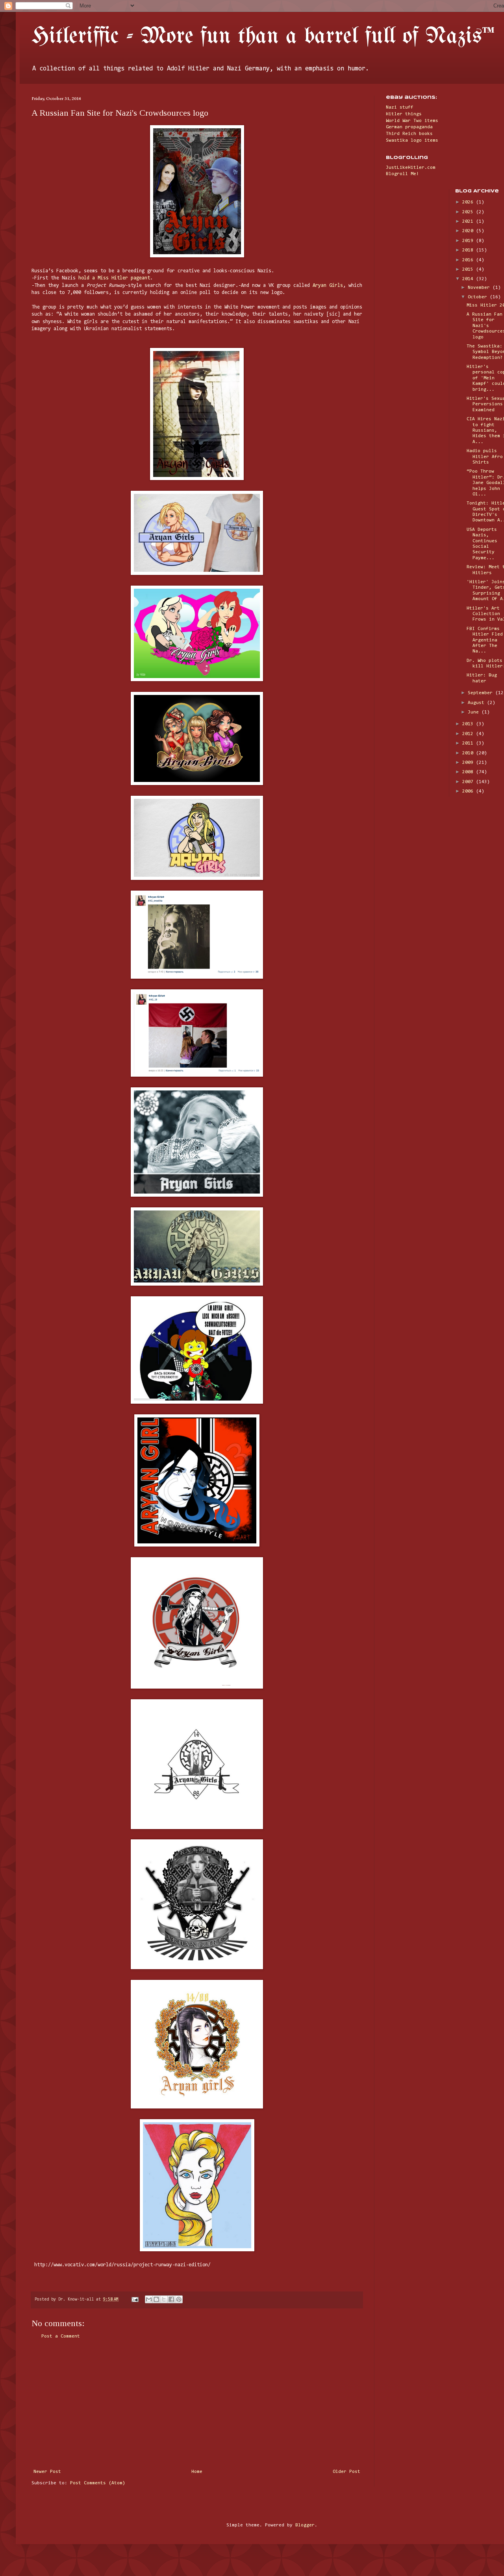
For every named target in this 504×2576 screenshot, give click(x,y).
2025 (469, 212)
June (475, 712)
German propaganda (409, 127)
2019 (469, 241)
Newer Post (47, 2472)
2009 (469, 763)
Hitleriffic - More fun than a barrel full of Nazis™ (263, 37)
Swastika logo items (412, 140)
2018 (469, 250)
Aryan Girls (328, 286)
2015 (469, 270)
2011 (469, 743)
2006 (469, 791)
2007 (469, 782)
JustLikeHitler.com (411, 168)
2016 (469, 260)
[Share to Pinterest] (179, 2299)
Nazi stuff (400, 107)
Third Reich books (409, 134)
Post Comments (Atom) (98, 2483)
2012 (469, 734)
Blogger (305, 2525)
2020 (469, 231)
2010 (469, 753)
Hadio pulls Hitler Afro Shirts (485, 457)
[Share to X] (164, 2299)
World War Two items (412, 121)
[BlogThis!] (156, 2299)
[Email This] (149, 2299)
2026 (469, 202)
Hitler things (404, 114)
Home (197, 2472)
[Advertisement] (197, 2404)
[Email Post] (135, 2300)
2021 (469, 222)
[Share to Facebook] (171, 2299)
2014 (469, 279)
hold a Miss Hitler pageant (114, 278)
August (477, 703)
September (482, 693)
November (480, 288)
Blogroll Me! (402, 174)
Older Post (346, 2472)
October (479, 297)
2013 (469, 724)
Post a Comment (61, 2336)
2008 (469, 772)
